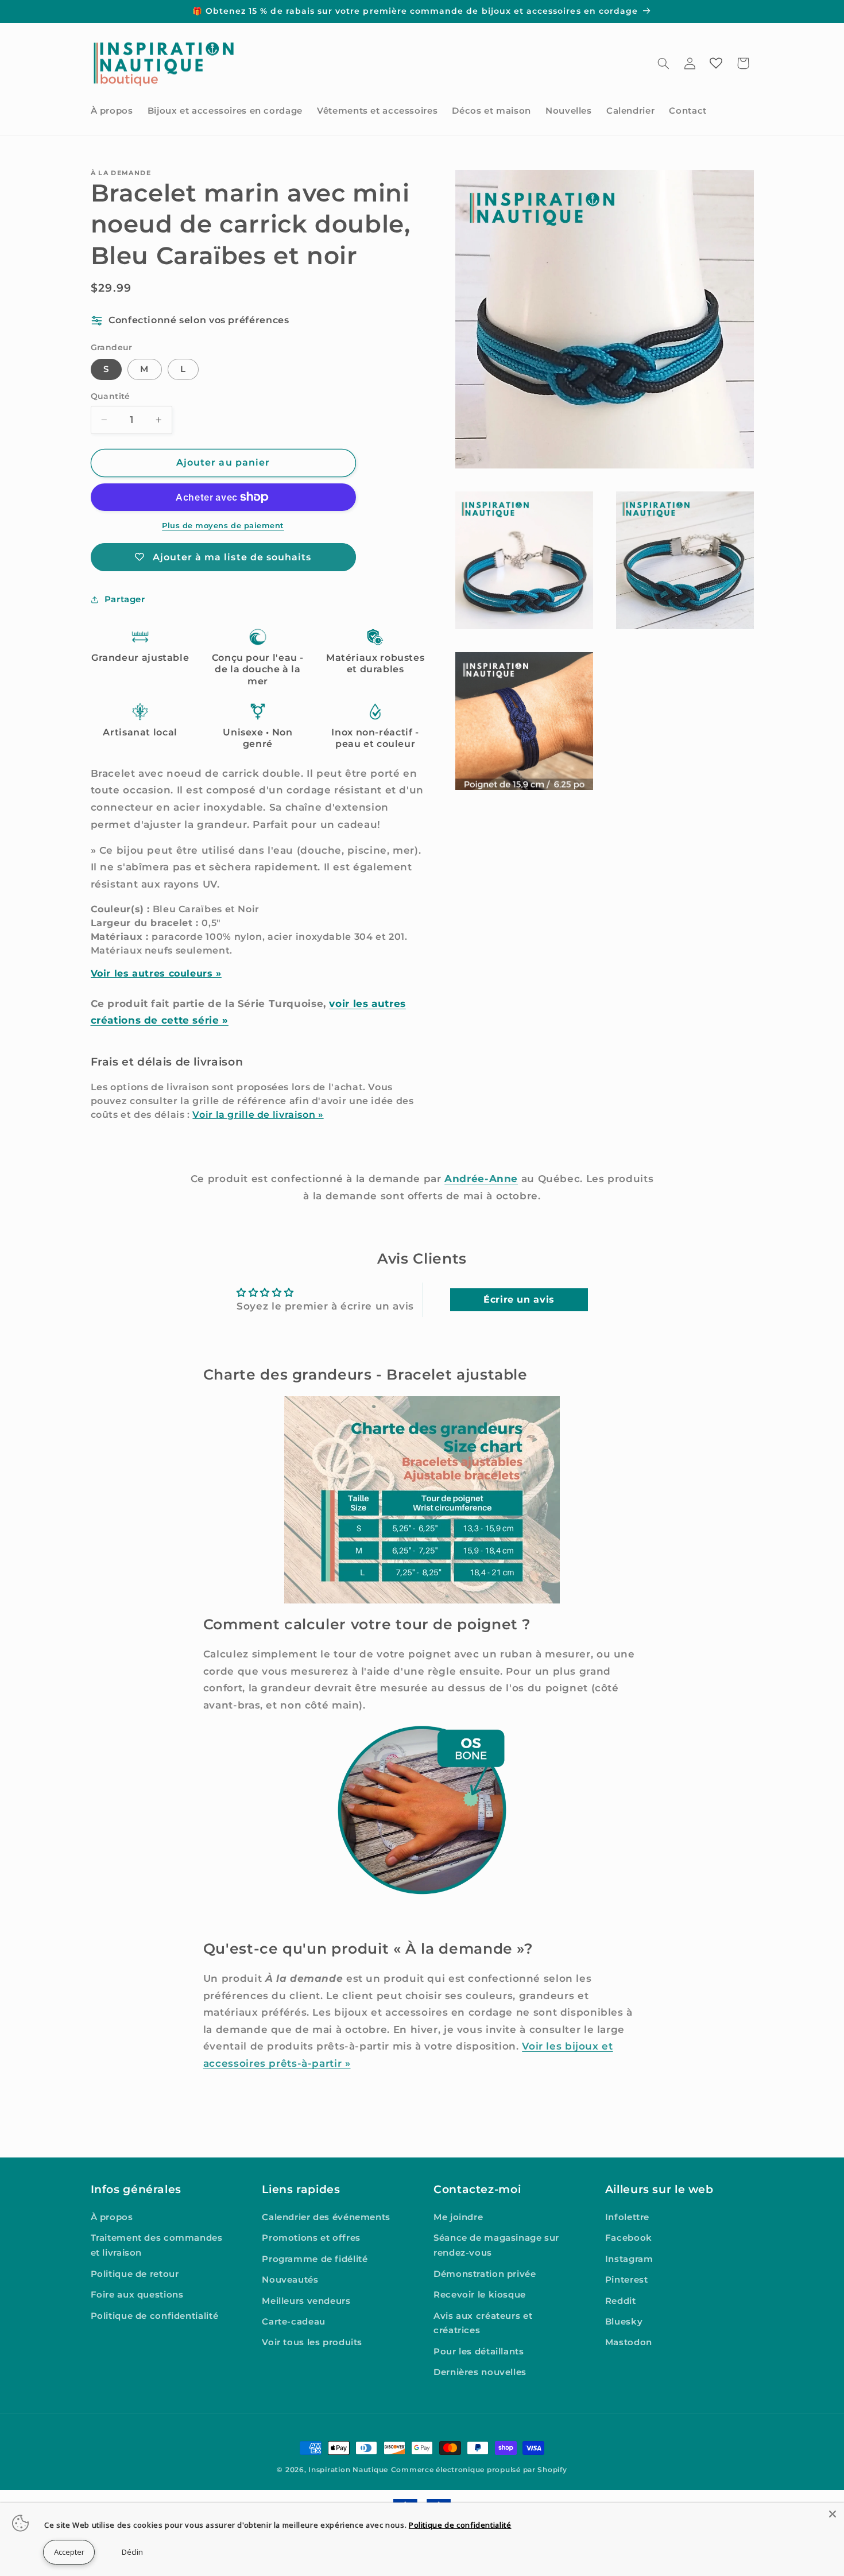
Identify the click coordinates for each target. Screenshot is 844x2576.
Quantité (111, 396)
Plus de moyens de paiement (223, 526)
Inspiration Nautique (348, 2470)
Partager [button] (125, 599)
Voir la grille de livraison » (258, 1115)
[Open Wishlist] (716, 63)
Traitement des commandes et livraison (157, 2245)
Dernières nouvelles (480, 2372)
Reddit (621, 2301)
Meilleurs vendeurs (306, 2301)
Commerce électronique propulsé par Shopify (479, 2470)
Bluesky (624, 2322)
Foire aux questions (137, 2295)
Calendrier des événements (326, 2217)
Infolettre (627, 2217)
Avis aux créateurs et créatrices (483, 2323)
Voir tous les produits (312, 2342)
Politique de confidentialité (155, 2316)
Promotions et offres (311, 2238)
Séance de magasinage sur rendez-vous (496, 2245)
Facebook (629, 2238)
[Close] (833, 2514)
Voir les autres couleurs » (156, 973)
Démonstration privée (485, 2274)
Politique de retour (135, 2274)
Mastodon (629, 2342)
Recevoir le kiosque (480, 2295)
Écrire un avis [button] (519, 1299)
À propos (112, 2217)
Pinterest (627, 2280)
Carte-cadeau (294, 2322)
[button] (663, 63)
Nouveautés (290, 2280)
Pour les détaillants (479, 2352)
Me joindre (458, 2217)
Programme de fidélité (315, 2259)
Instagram (629, 2259)
